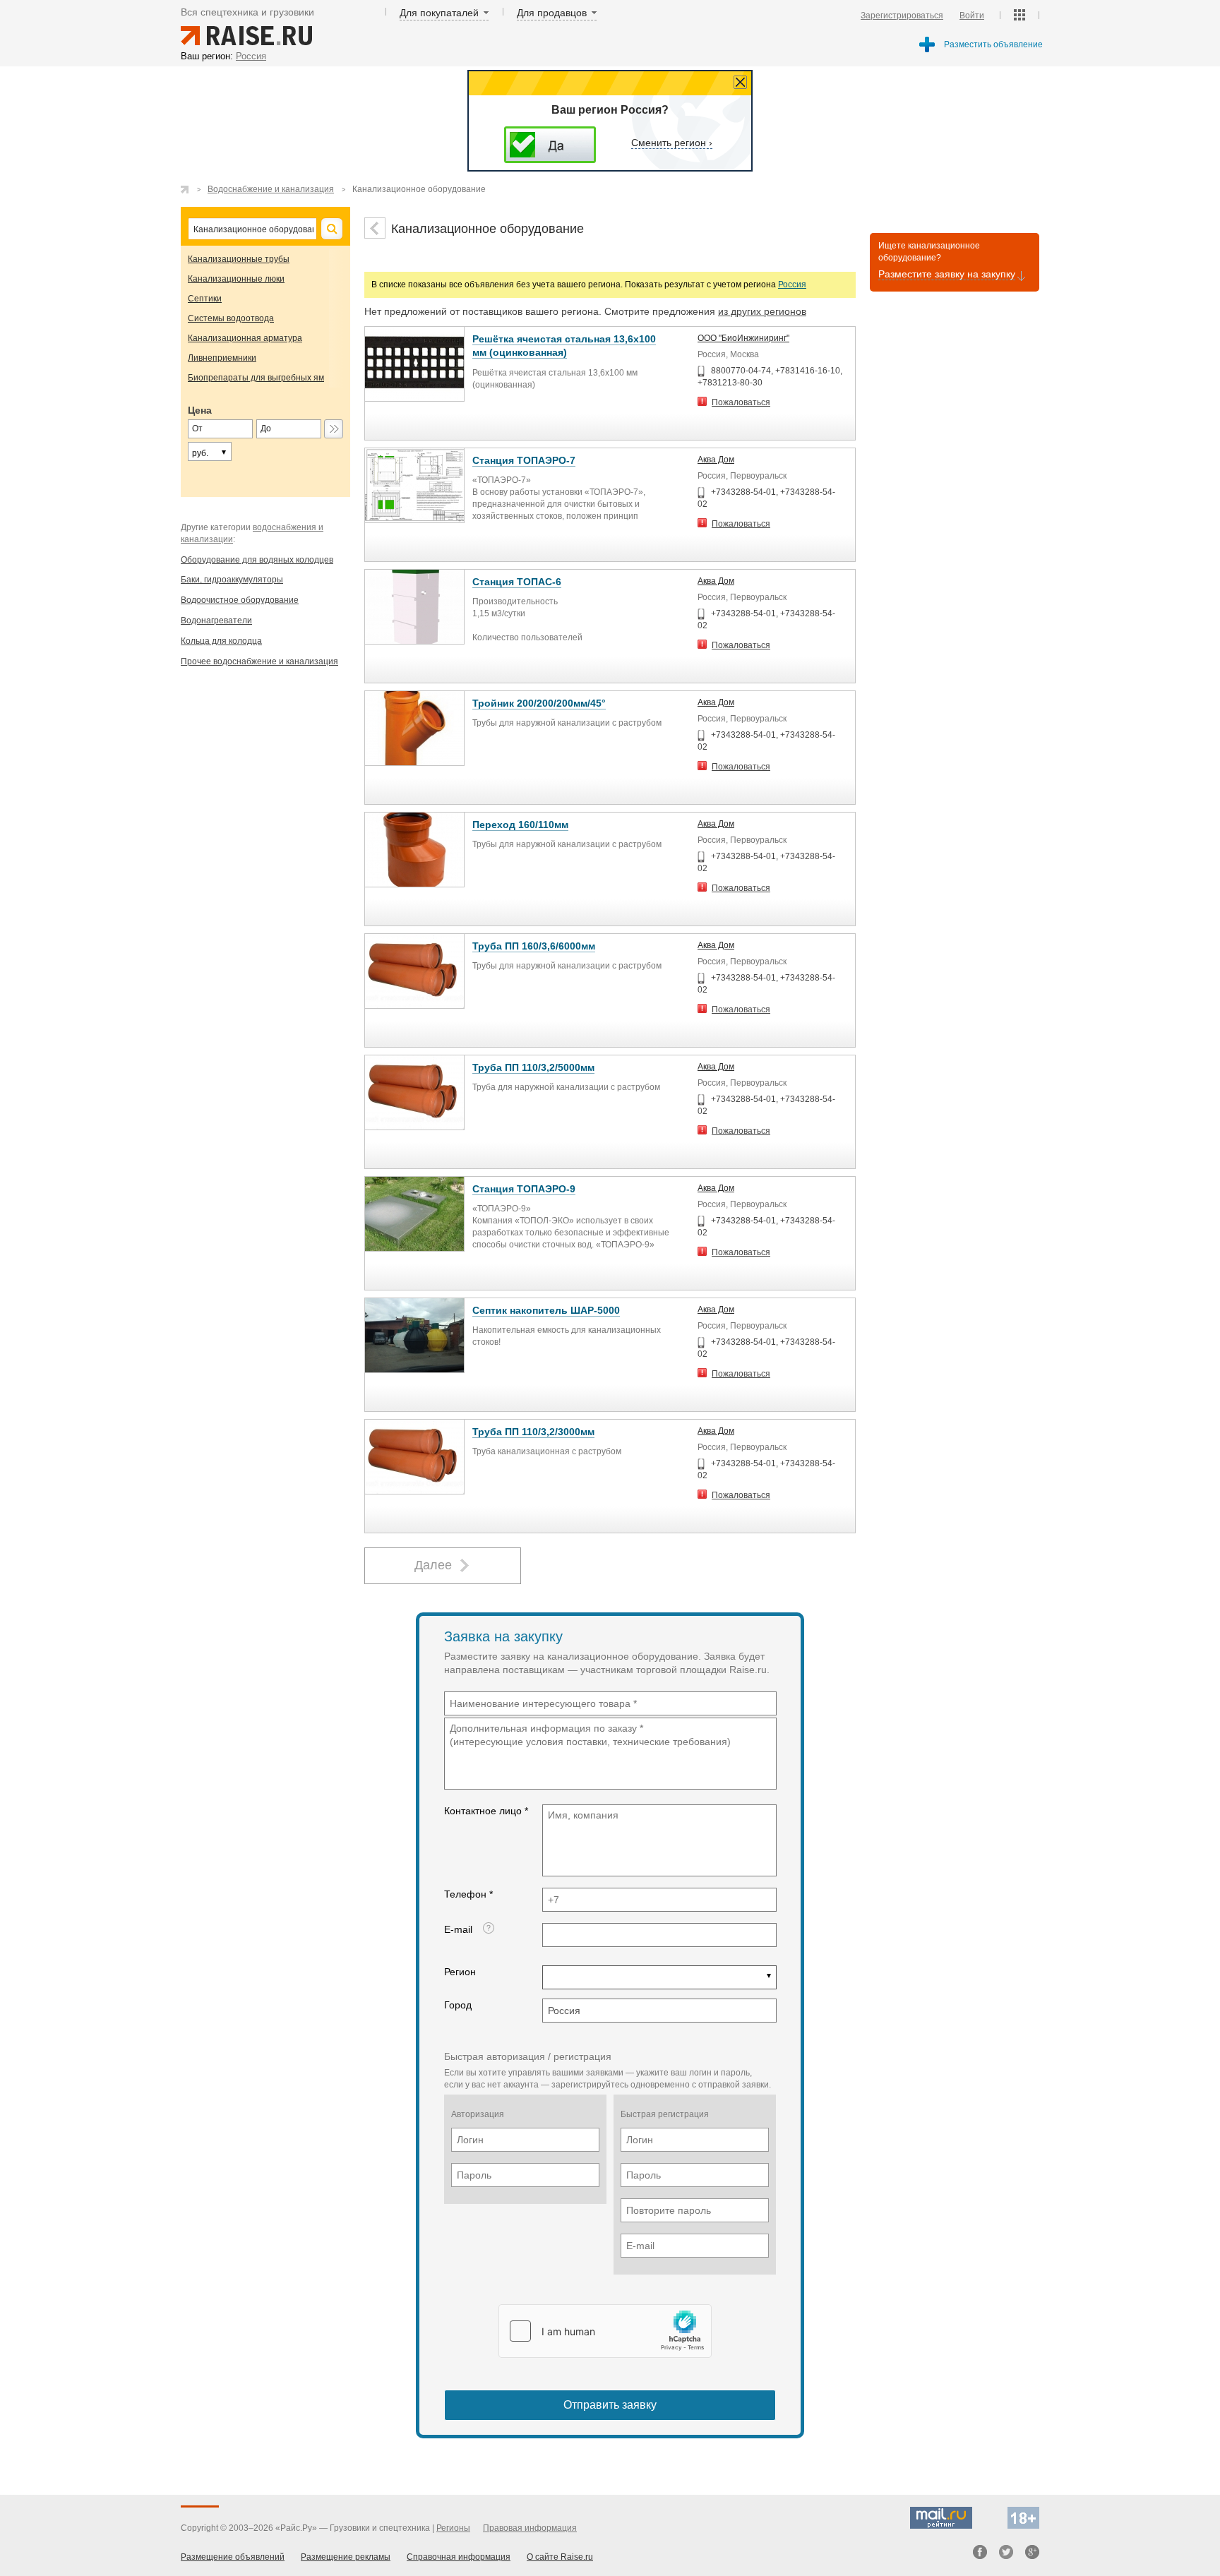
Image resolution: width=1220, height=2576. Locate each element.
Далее (433, 1565)
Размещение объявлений (233, 2557)
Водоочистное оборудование (240, 600)
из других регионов (762, 311)
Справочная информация (459, 2557)
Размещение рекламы (346, 2557)
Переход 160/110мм (520, 825)
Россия (792, 284)
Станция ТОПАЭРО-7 (524, 460)
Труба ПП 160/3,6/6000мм (534, 946)
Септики (205, 299)
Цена (200, 410)
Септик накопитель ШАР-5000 (546, 1310)
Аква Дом (716, 460)
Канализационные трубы (239, 259)
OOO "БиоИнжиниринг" (743, 338)
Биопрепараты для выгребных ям (256, 378)
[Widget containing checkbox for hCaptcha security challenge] (605, 2331)
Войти (972, 16)
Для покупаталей (439, 13)
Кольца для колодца (221, 641)
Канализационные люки (236, 279)
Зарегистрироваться (902, 16)
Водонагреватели (216, 621)
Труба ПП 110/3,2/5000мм (533, 1067)
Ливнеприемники (222, 358)
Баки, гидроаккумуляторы (232, 580)
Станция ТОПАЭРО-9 (524, 1189)
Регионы (453, 2528)
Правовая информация (530, 2528)
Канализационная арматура (245, 338)
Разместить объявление (993, 44)
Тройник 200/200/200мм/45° (539, 703)
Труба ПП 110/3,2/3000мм (533, 1432)
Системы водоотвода (231, 318)
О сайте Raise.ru (560, 2557)
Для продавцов (552, 13)
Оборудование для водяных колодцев (257, 560)
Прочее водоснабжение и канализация (259, 661)
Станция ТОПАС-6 (517, 582)
